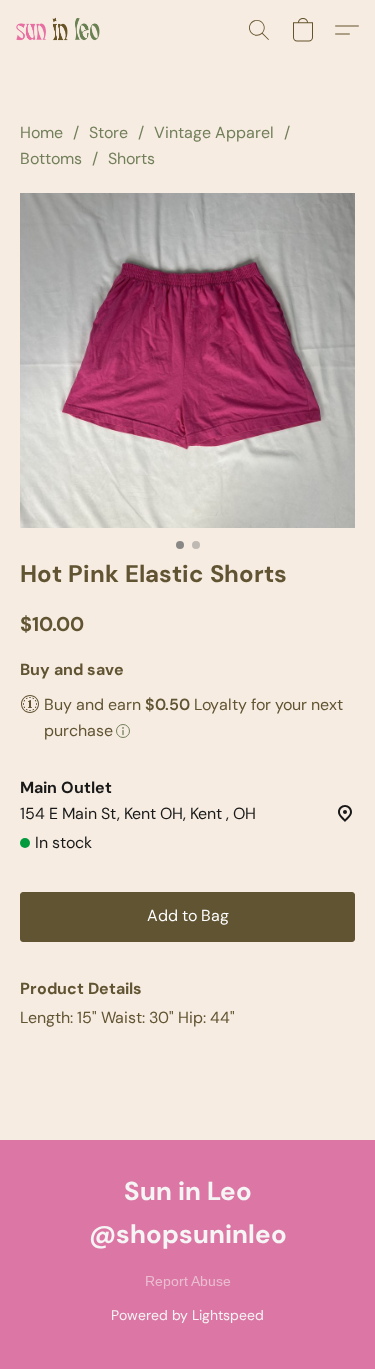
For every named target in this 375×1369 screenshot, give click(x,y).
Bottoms (51, 158)
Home (41, 132)
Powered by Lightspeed (187, 1315)
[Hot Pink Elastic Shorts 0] (187, 360)
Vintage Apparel (214, 132)
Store (108, 132)
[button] (60, 30)
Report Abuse (188, 1281)
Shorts (131, 158)
